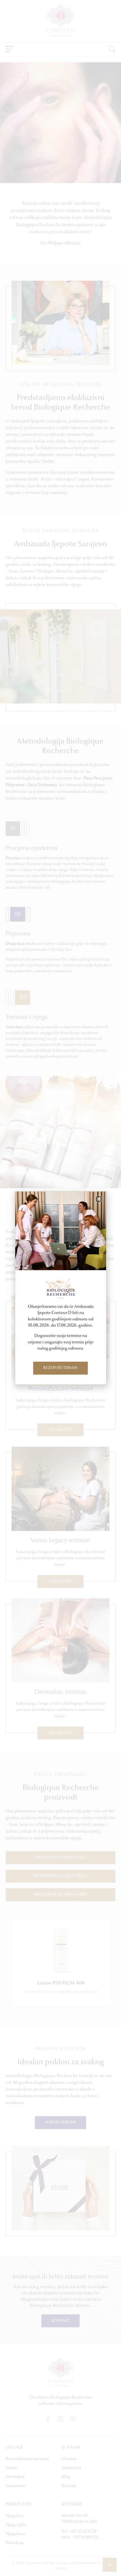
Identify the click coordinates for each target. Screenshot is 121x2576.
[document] (60, 1288)
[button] (99, 1199)
